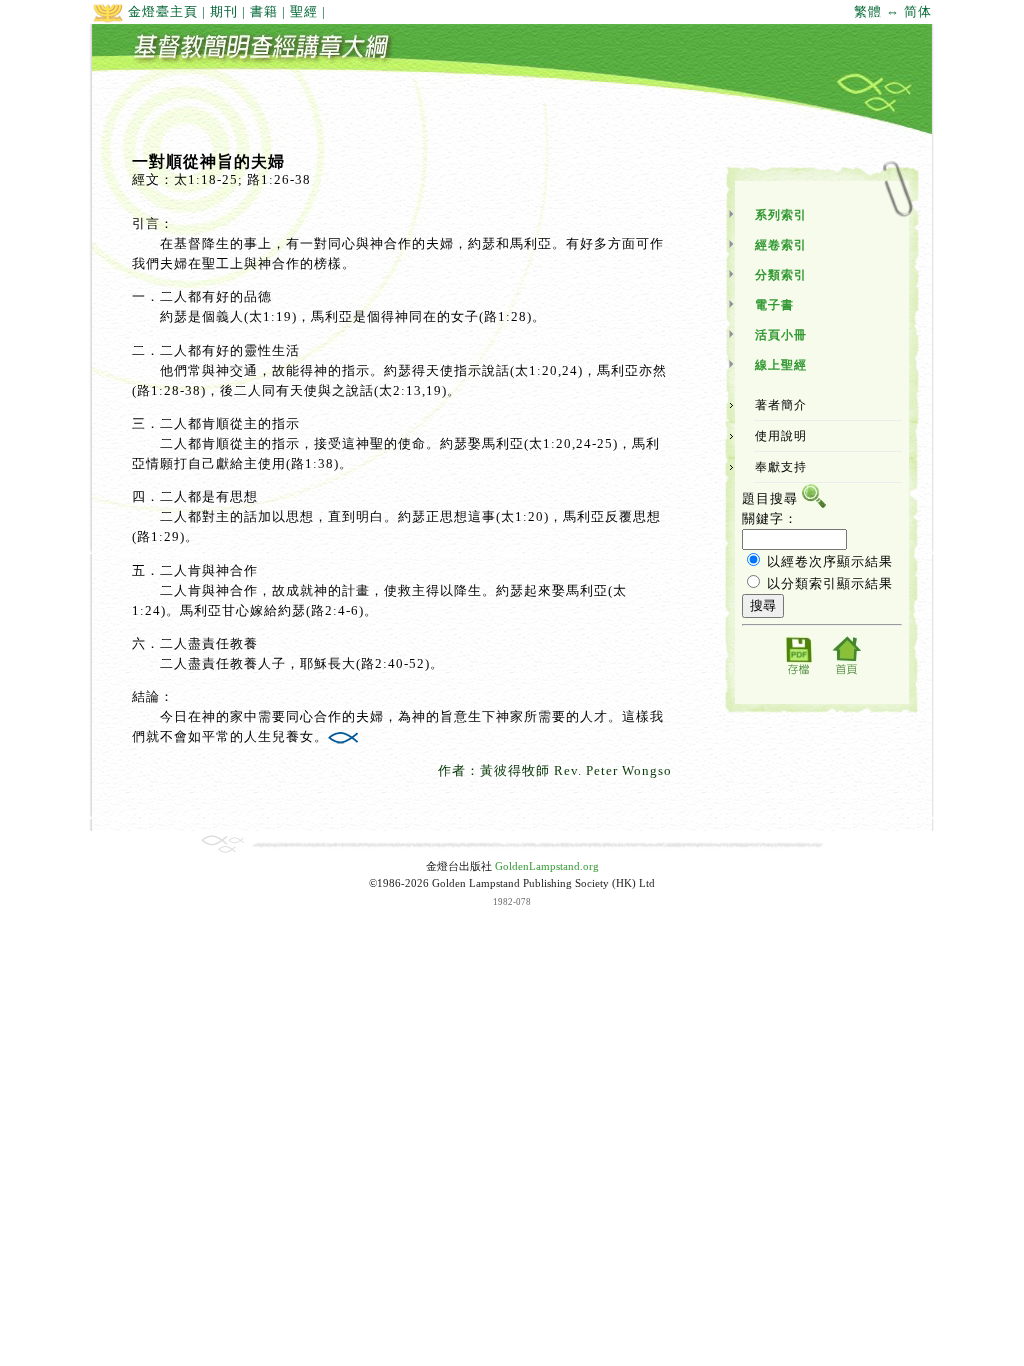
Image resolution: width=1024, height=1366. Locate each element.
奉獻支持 (781, 467)
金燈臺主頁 (161, 11)
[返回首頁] (846, 673)
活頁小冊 (781, 335)
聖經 (304, 11)
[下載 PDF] (798, 673)
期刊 (224, 11)
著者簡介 (781, 405)
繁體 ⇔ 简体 (893, 11)
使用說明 (781, 436)
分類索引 (781, 275)
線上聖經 (781, 365)
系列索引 (781, 215)
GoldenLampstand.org (547, 866)
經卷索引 (781, 245)
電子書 (774, 305)
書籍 (264, 11)
